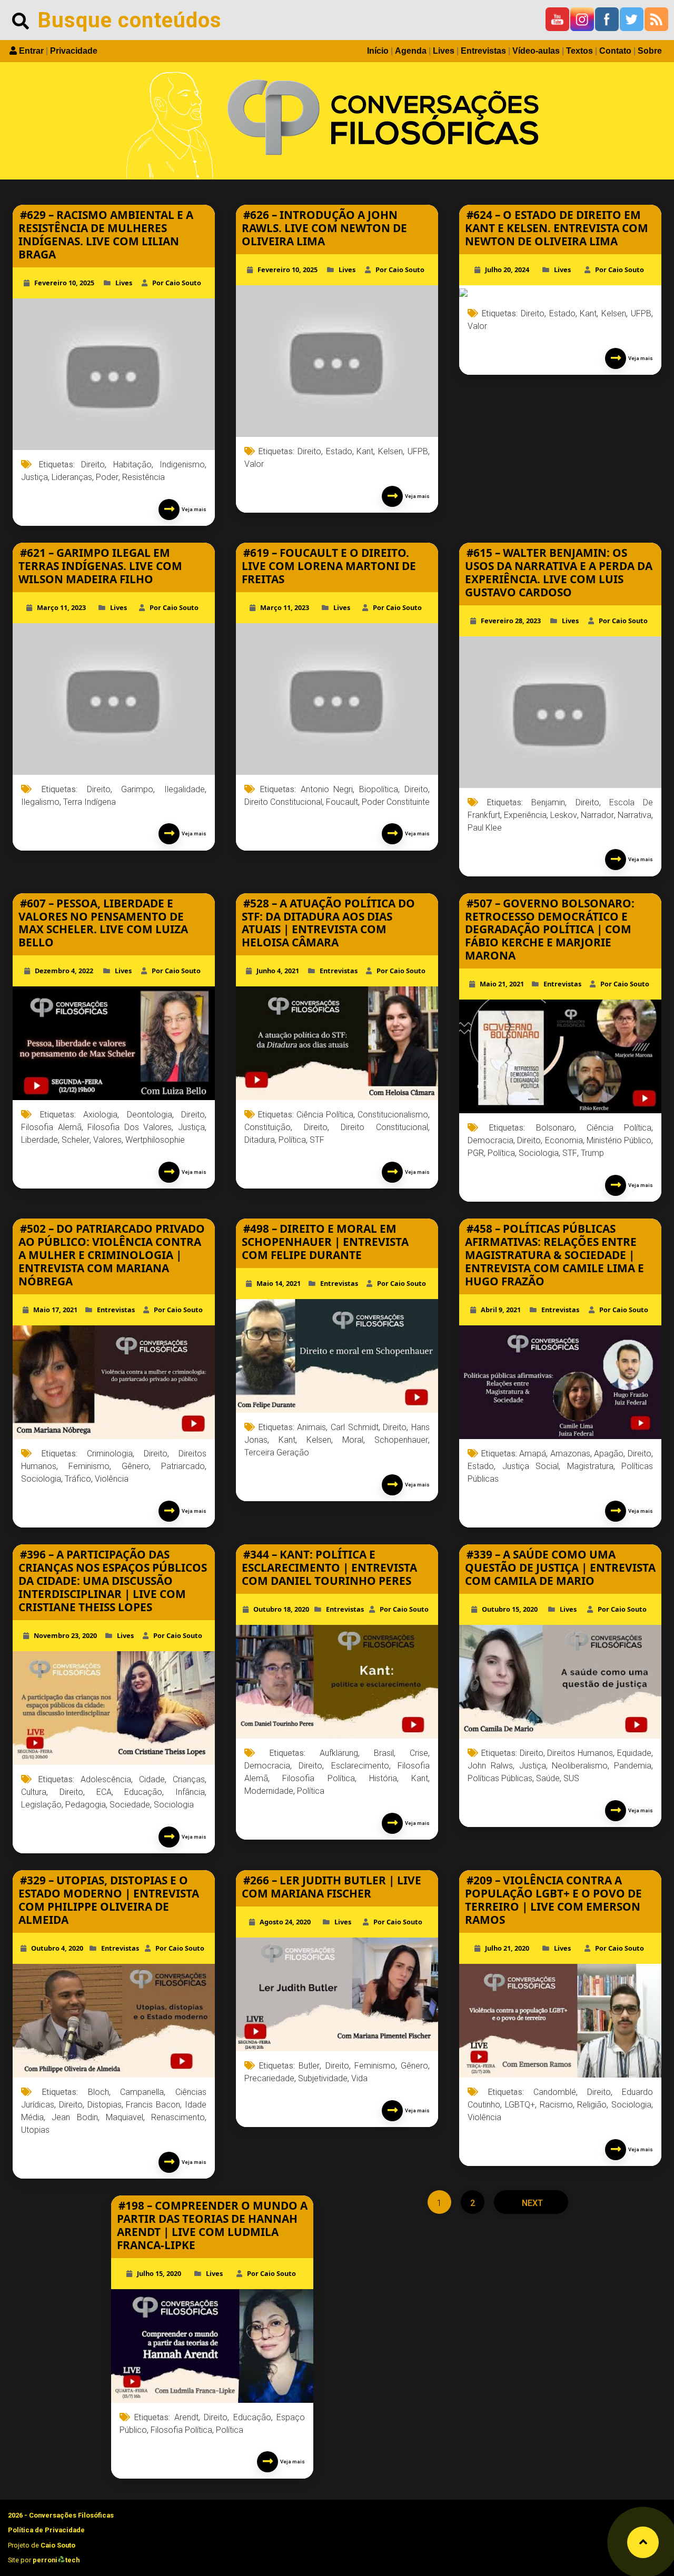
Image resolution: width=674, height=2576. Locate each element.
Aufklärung (339, 1753)
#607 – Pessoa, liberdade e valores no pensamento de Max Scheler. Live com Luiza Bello (103, 923)
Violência (112, 1479)
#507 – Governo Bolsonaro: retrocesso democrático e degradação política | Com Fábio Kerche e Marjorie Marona (550, 930)
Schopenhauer (401, 1440)
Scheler (76, 1140)
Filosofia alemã (51, 1127)
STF (317, 1140)
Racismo (556, 2105)
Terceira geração (277, 1452)
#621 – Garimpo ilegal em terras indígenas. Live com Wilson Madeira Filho (100, 566)
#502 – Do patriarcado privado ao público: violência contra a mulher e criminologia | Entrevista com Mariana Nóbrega (112, 1255)
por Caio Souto (177, 283)
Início (378, 51)
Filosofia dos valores (130, 1127)
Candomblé (555, 2092)
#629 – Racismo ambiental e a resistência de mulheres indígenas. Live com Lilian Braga (106, 234)
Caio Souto (58, 2545)
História (383, 1778)
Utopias (35, 2130)
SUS (571, 1778)
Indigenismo (182, 465)
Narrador (597, 815)
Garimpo (137, 789)
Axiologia (100, 1115)
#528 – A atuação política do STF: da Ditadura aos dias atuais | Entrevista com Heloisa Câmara (328, 923)
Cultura (34, 1792)
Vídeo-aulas (536, 51)
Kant (365, 451)
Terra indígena (90, 802)
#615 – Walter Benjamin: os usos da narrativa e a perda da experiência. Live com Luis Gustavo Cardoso (559, 572)
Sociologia (539, 1153)
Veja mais (193, 509)
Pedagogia (86, 1805)
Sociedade (130, 1805)
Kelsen (390, 451)
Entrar (31, 51)
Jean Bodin (75, 2117)
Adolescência (106, 1779)
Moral (353, 1440)
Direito (93, 465)
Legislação (41, 1805)
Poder (107, 477)
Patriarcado (183, 1466)
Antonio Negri (327, 789)
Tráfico (78, 1479)
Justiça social (531, 1466)
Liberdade (39, 1140)
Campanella (142, 2092)
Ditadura (260, 1140)
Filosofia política (318, 1778)
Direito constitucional (283, 802)
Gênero (135, 1466)
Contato (615, 51)
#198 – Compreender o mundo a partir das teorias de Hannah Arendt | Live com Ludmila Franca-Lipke (212, 2225)
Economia (564, 1140)
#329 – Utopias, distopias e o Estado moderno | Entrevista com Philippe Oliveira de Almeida (109, 1900)
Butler (309, 2066)
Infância (190, 1792)
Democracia (490, 1140)
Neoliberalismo (580, 1766)
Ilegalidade (185, 789)
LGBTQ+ (520, 2105)
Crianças (189, 1779)
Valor (254, 464)
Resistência (143, 477)
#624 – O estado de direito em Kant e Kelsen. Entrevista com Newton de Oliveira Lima (557, 228)
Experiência (525, 815)
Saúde (548, 1778)
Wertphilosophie (155, 1140)
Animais (311, 1427)
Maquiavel (125, 2117)
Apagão (609, 1454)
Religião (592, 2105)
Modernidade (269, 1791)
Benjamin (548, 802)
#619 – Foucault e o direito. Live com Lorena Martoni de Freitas (329, 566)
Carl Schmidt (355, 1427)
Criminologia (110, 1454)
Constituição (267, 1127)
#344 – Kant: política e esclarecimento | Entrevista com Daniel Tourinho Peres (329, 1567)
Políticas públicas (500, 1778)
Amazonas (570, 1454)
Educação (143, 1792)
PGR (476, 1153)
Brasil (384, 1753)
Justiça (34, 477)
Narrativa (635, 815)
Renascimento (178, 2117)
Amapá (533, 1454)
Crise (419, 1753)
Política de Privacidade (46, 2530)
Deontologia (150, 1115)
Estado (339, 451)
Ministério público (619, 1140)
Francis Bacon (153, 2105)
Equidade (634, 1753)
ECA (104, 1792)
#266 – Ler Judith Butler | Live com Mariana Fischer (331, 1887)
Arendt (186, 2417)
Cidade (152, 1779)
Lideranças (72, 477)
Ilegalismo (40, 802)
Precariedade (269, 2078)
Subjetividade (323, 2078)
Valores (107, 1140)
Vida (359, 2078)
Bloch (98, 2092)
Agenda (411, 51)
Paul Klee (485, 828)
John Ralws (490, 1766)
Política (292, 1140)
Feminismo (89, 1466)
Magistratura (590, 1466)
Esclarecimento (360, 1766)
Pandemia (633, 1766)
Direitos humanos (580, 1753)
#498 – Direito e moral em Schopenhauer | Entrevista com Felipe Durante (325, 1242)
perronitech (56, 2560)
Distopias (105, 2105)
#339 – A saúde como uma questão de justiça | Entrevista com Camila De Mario (560, 1567)
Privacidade (74, 51)
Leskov (564, 815)
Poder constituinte (396, 802)
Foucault (342, 802)
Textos (579, 51)
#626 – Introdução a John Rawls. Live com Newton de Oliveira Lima (324, 228)
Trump (592, 1153)
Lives (444, 51)
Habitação (132, 465)
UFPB (418, 451)
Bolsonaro (555, 1128)
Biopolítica (379, 789)
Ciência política (325, 1115)
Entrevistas (483, 51)
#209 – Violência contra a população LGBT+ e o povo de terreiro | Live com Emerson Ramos (553, 1900)
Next (531, 2203)
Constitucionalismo (393, 1115)
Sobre (650, 51)
